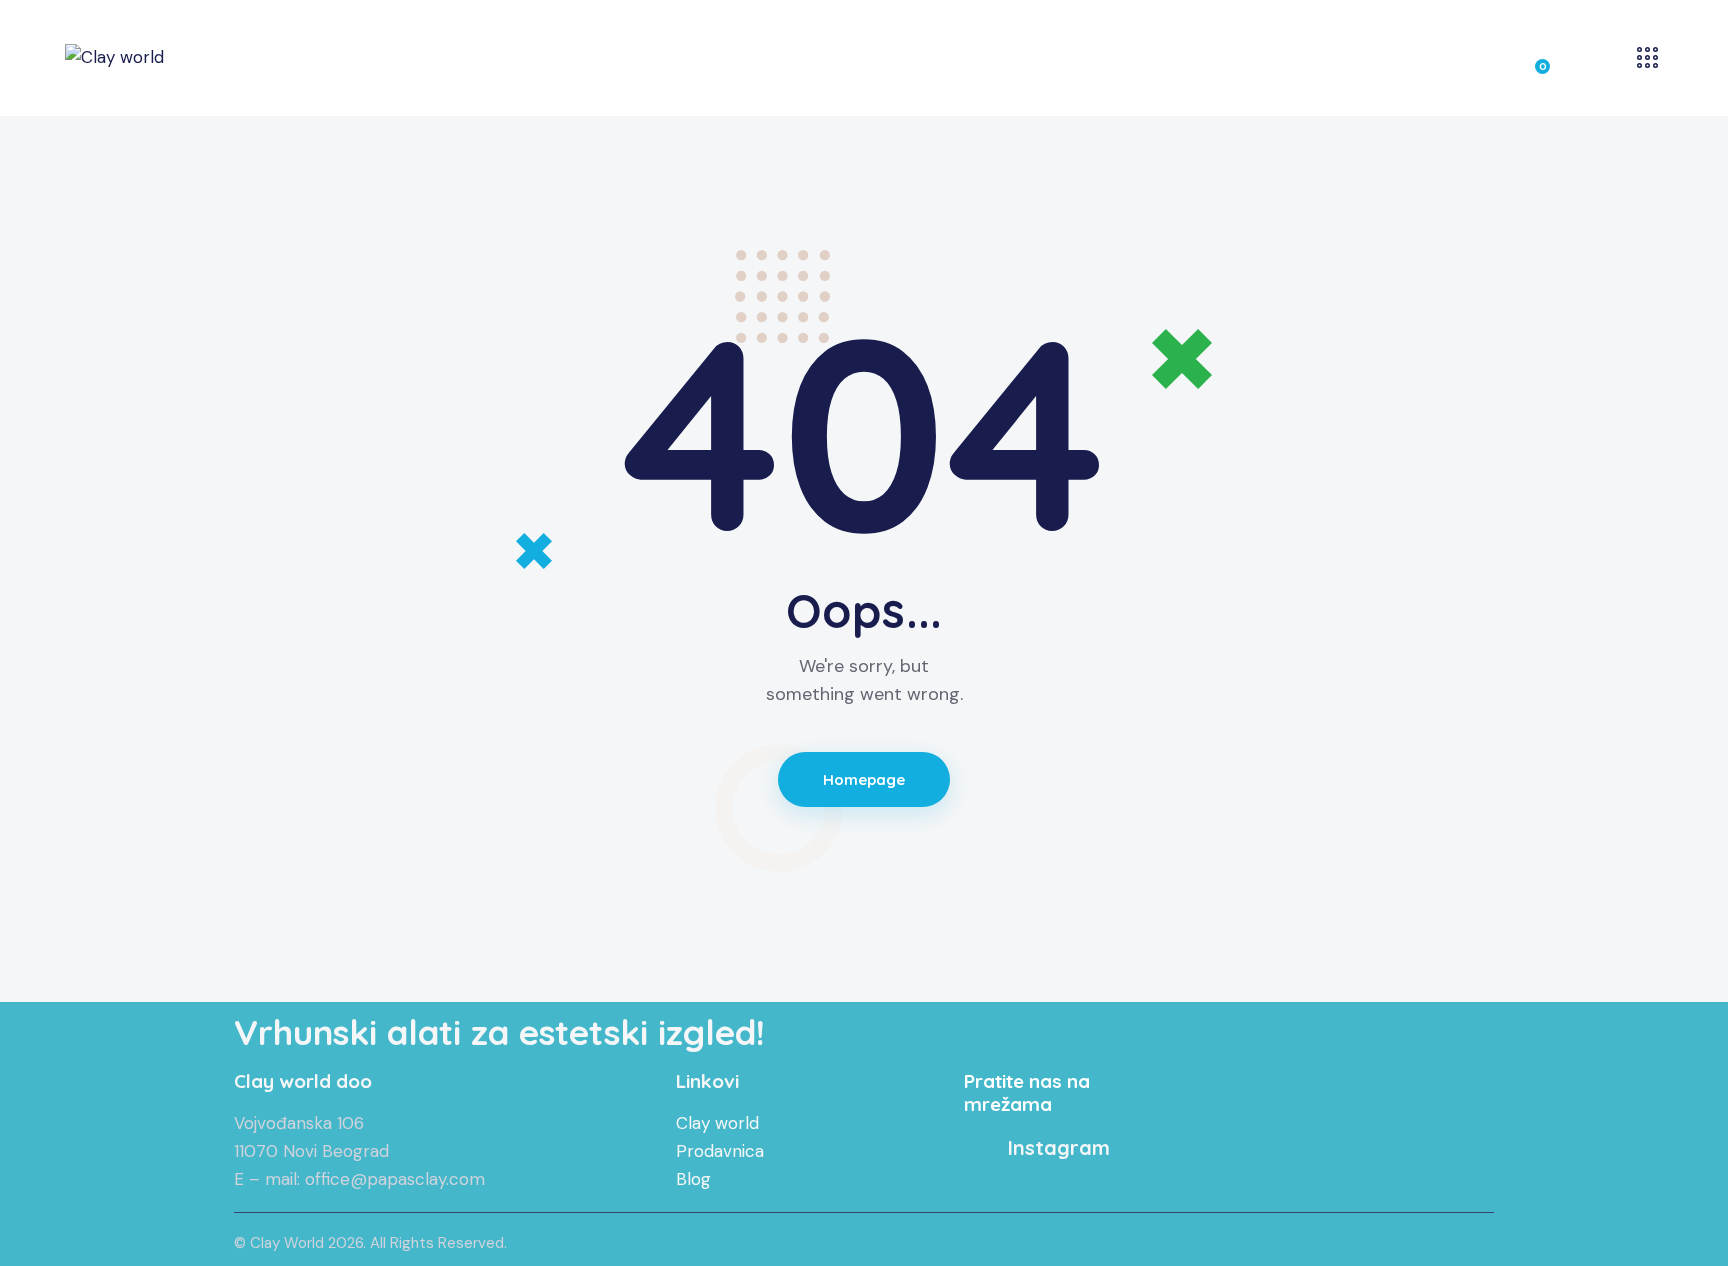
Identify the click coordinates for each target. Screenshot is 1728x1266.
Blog (693, 1179)
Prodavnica (720, 1151)
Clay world (717, 1123)
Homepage (864, 779)
